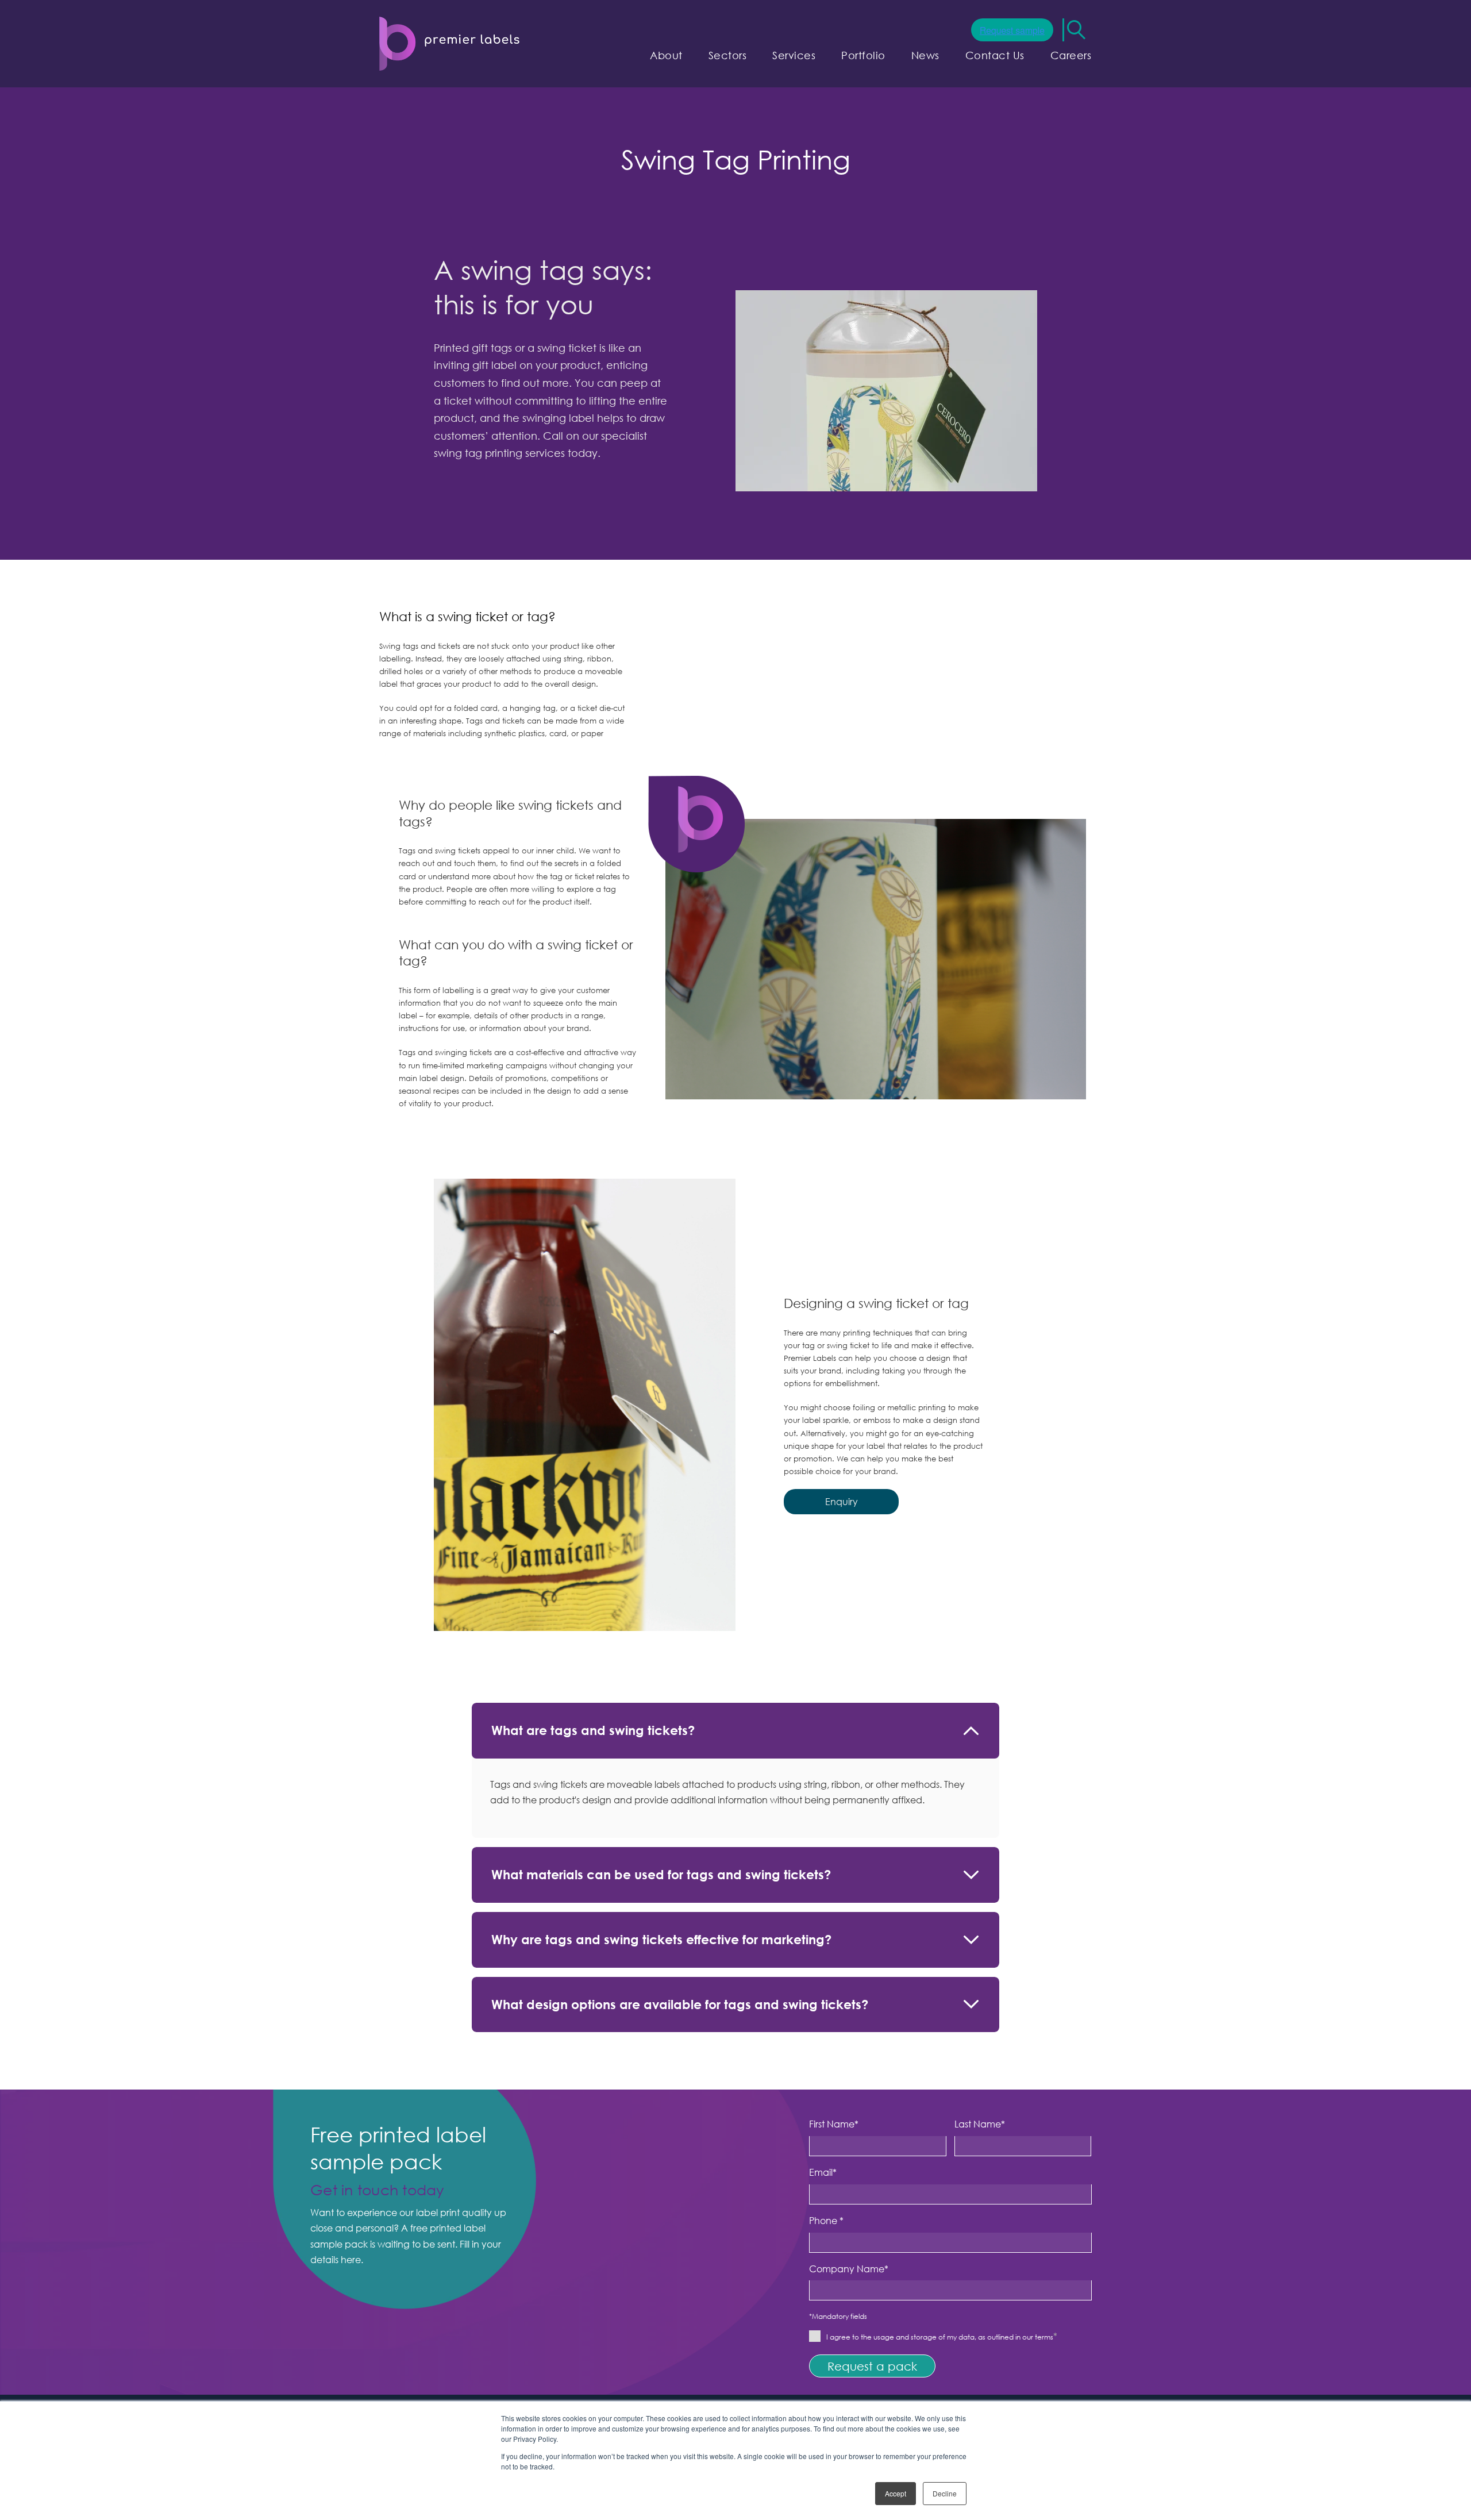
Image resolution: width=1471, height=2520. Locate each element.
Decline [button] (945, 2493)
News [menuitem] (925, 55)
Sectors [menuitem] (728, 55)
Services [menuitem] (794, 55)
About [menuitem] (666, 55)
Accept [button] (896, 2493)
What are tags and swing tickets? (593, 1730)
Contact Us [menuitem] (995, 55)
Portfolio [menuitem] (863, 55)
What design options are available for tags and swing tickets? (680, 2004)
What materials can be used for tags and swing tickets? (661, 1874)
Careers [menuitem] (1071, 55)
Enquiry (842, 1502)
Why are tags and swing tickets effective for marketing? (661, 1939)
